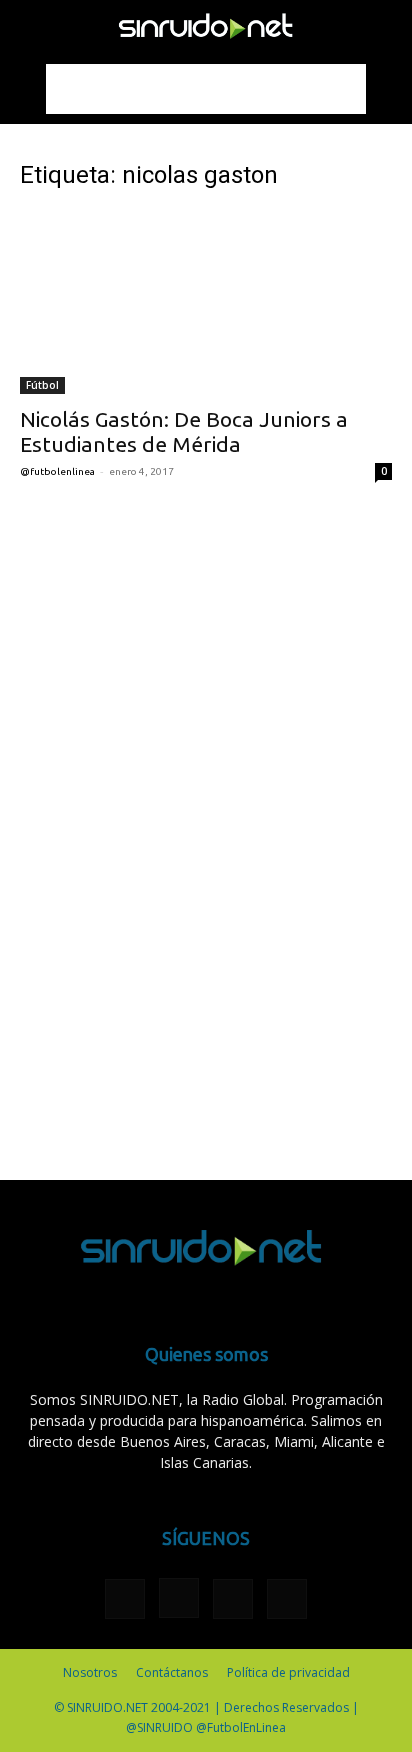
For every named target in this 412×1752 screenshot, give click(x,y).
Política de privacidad (288, 1672)
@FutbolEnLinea (57, 471)
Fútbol (42, 385)
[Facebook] (125, 1599)
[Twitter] (233, 1599)
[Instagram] (179, 1598)
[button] (34, 27)
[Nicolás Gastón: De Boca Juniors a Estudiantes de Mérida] (206, 302)
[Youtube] (287, 1599)
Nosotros (90, 1672)
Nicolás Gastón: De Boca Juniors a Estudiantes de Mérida (184, 431)
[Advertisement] (206, 89)
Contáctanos (172, 1672)
